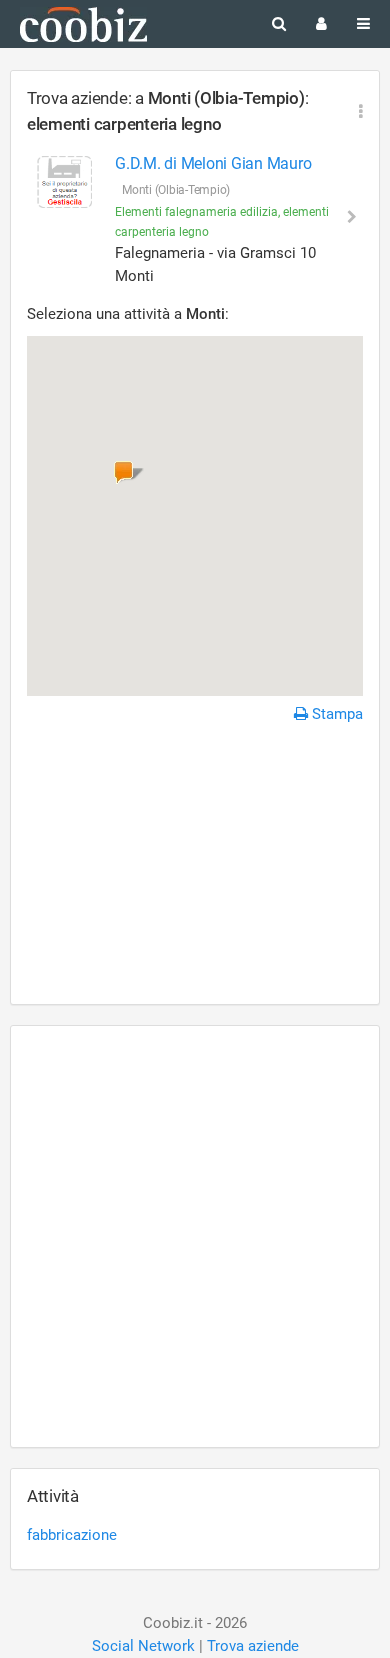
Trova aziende (253, 1646)
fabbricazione (72, 1535)
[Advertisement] (195, 867)
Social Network (143, 1646)
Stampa (335, 714)
